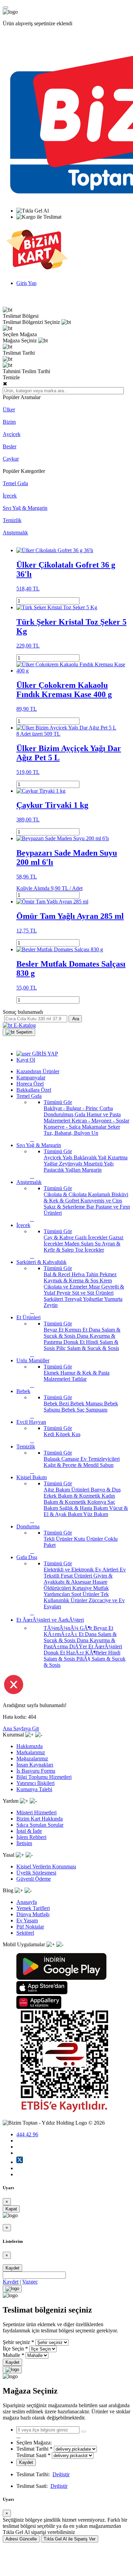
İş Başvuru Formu (36, 1771)
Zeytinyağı (71, 1164)
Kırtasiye (83, 1588)
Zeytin (51, 1305)
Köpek (64, 1434)
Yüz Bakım (96, 1514)
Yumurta (113, 1299)
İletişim (24, 1843)
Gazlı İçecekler (92, 1237)
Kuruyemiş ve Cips (101, 1201)
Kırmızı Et (77, 1330)
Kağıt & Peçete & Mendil (72, 1465)
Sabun (107, 1465)
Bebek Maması (87, 1403)
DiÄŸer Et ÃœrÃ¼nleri (96, 1646)
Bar (91, 1207)
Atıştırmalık (15, 533)
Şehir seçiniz (16, 2342)
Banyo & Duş (106, 1490)
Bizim (9, 422)
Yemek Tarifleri (33, 1908)
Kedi (50, 1434)
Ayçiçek (12, 434)
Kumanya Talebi (34, 1789)
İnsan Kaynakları (35, 1765)
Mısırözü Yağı (99, 1164)
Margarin (92, 1170)
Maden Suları (80, 1244)
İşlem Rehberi (31, 1837)
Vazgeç (30, 2282)
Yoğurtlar (93, 1299)
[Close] (12, 2289)
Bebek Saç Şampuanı (84, 1410)
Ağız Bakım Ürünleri (67, 1490)
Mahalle (11, 2355)
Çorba (106, 1108)
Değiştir (61, 2474)
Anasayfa (27, 1902)
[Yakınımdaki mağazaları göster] (84, 2431)
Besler (10, 446)
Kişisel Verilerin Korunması (46, 1866)
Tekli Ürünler (59, 1539)
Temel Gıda (15, 483)
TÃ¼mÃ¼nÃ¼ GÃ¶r (69, 1628)
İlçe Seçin (13, 2349)
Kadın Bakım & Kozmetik (79, 1499)
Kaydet (12, 2268)
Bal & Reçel (58, 1274)
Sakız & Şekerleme (65, 1207)
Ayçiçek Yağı (59, 1157)
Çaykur (11, 459)
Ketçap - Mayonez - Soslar (100, 1121)
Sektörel (25, 1933)
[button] (19, 1032)
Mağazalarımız (32, 1759)
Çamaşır (71, 1459)
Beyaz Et (54, 1330)
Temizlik (12, 520)
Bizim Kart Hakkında (40, 1819)
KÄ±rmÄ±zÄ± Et (64, 1634)
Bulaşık (53, 1459)
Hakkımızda (29, 1746)
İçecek (10, 496)
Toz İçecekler (90, 1250)
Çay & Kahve (59, 1237)
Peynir (64, 1293)
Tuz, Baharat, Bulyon (68, 1133)
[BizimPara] (37, 271)
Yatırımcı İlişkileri (35, 1783)
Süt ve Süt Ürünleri (93, 1293)
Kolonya (97, 1502)
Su (98, 1244)
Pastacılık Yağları (63, 1170)
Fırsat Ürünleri (77, 1576)
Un (95, 1133)
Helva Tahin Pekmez (94, 1274)
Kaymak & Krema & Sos (72, 1280)
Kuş (76, 1434)
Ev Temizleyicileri (100, 1459)
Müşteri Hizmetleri (36, 1812)
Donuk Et (75, 1342)
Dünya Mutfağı (33, 1914)
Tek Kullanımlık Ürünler (76, 1597)
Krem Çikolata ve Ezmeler (78, 1284)
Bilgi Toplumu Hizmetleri (44, 1777)
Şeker (114, 1127)
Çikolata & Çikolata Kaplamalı (78, 1194)
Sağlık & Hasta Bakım (84, 1508)
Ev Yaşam (27, 1920)
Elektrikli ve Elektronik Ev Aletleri (82, 1570)
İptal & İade (29, 1831)
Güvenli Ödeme (34, 1879)
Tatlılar (79, 1379)
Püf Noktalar (30, 1927)
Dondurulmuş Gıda (65, 1114)
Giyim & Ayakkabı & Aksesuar (78, 1579)
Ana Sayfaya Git (21, 1728)
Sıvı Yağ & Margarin (25, 508)
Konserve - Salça (63, 1127)
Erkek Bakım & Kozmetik (73, 1496)
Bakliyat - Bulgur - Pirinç (72, 1108)
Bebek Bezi (57, 1403)
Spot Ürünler (86, 1594)
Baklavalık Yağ (91, 1157)
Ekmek (52, 1373)
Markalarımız (31, 1752)
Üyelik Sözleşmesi (36, 1873)
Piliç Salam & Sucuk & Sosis (88, 1348)
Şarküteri (54, 1299)
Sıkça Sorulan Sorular (40, 1825)
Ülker (9, 410)
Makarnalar (95, 1127)
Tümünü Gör (58, 1102)
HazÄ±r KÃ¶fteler (87, 1653)
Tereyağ (74, 1299)
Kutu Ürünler (89, 1539)
